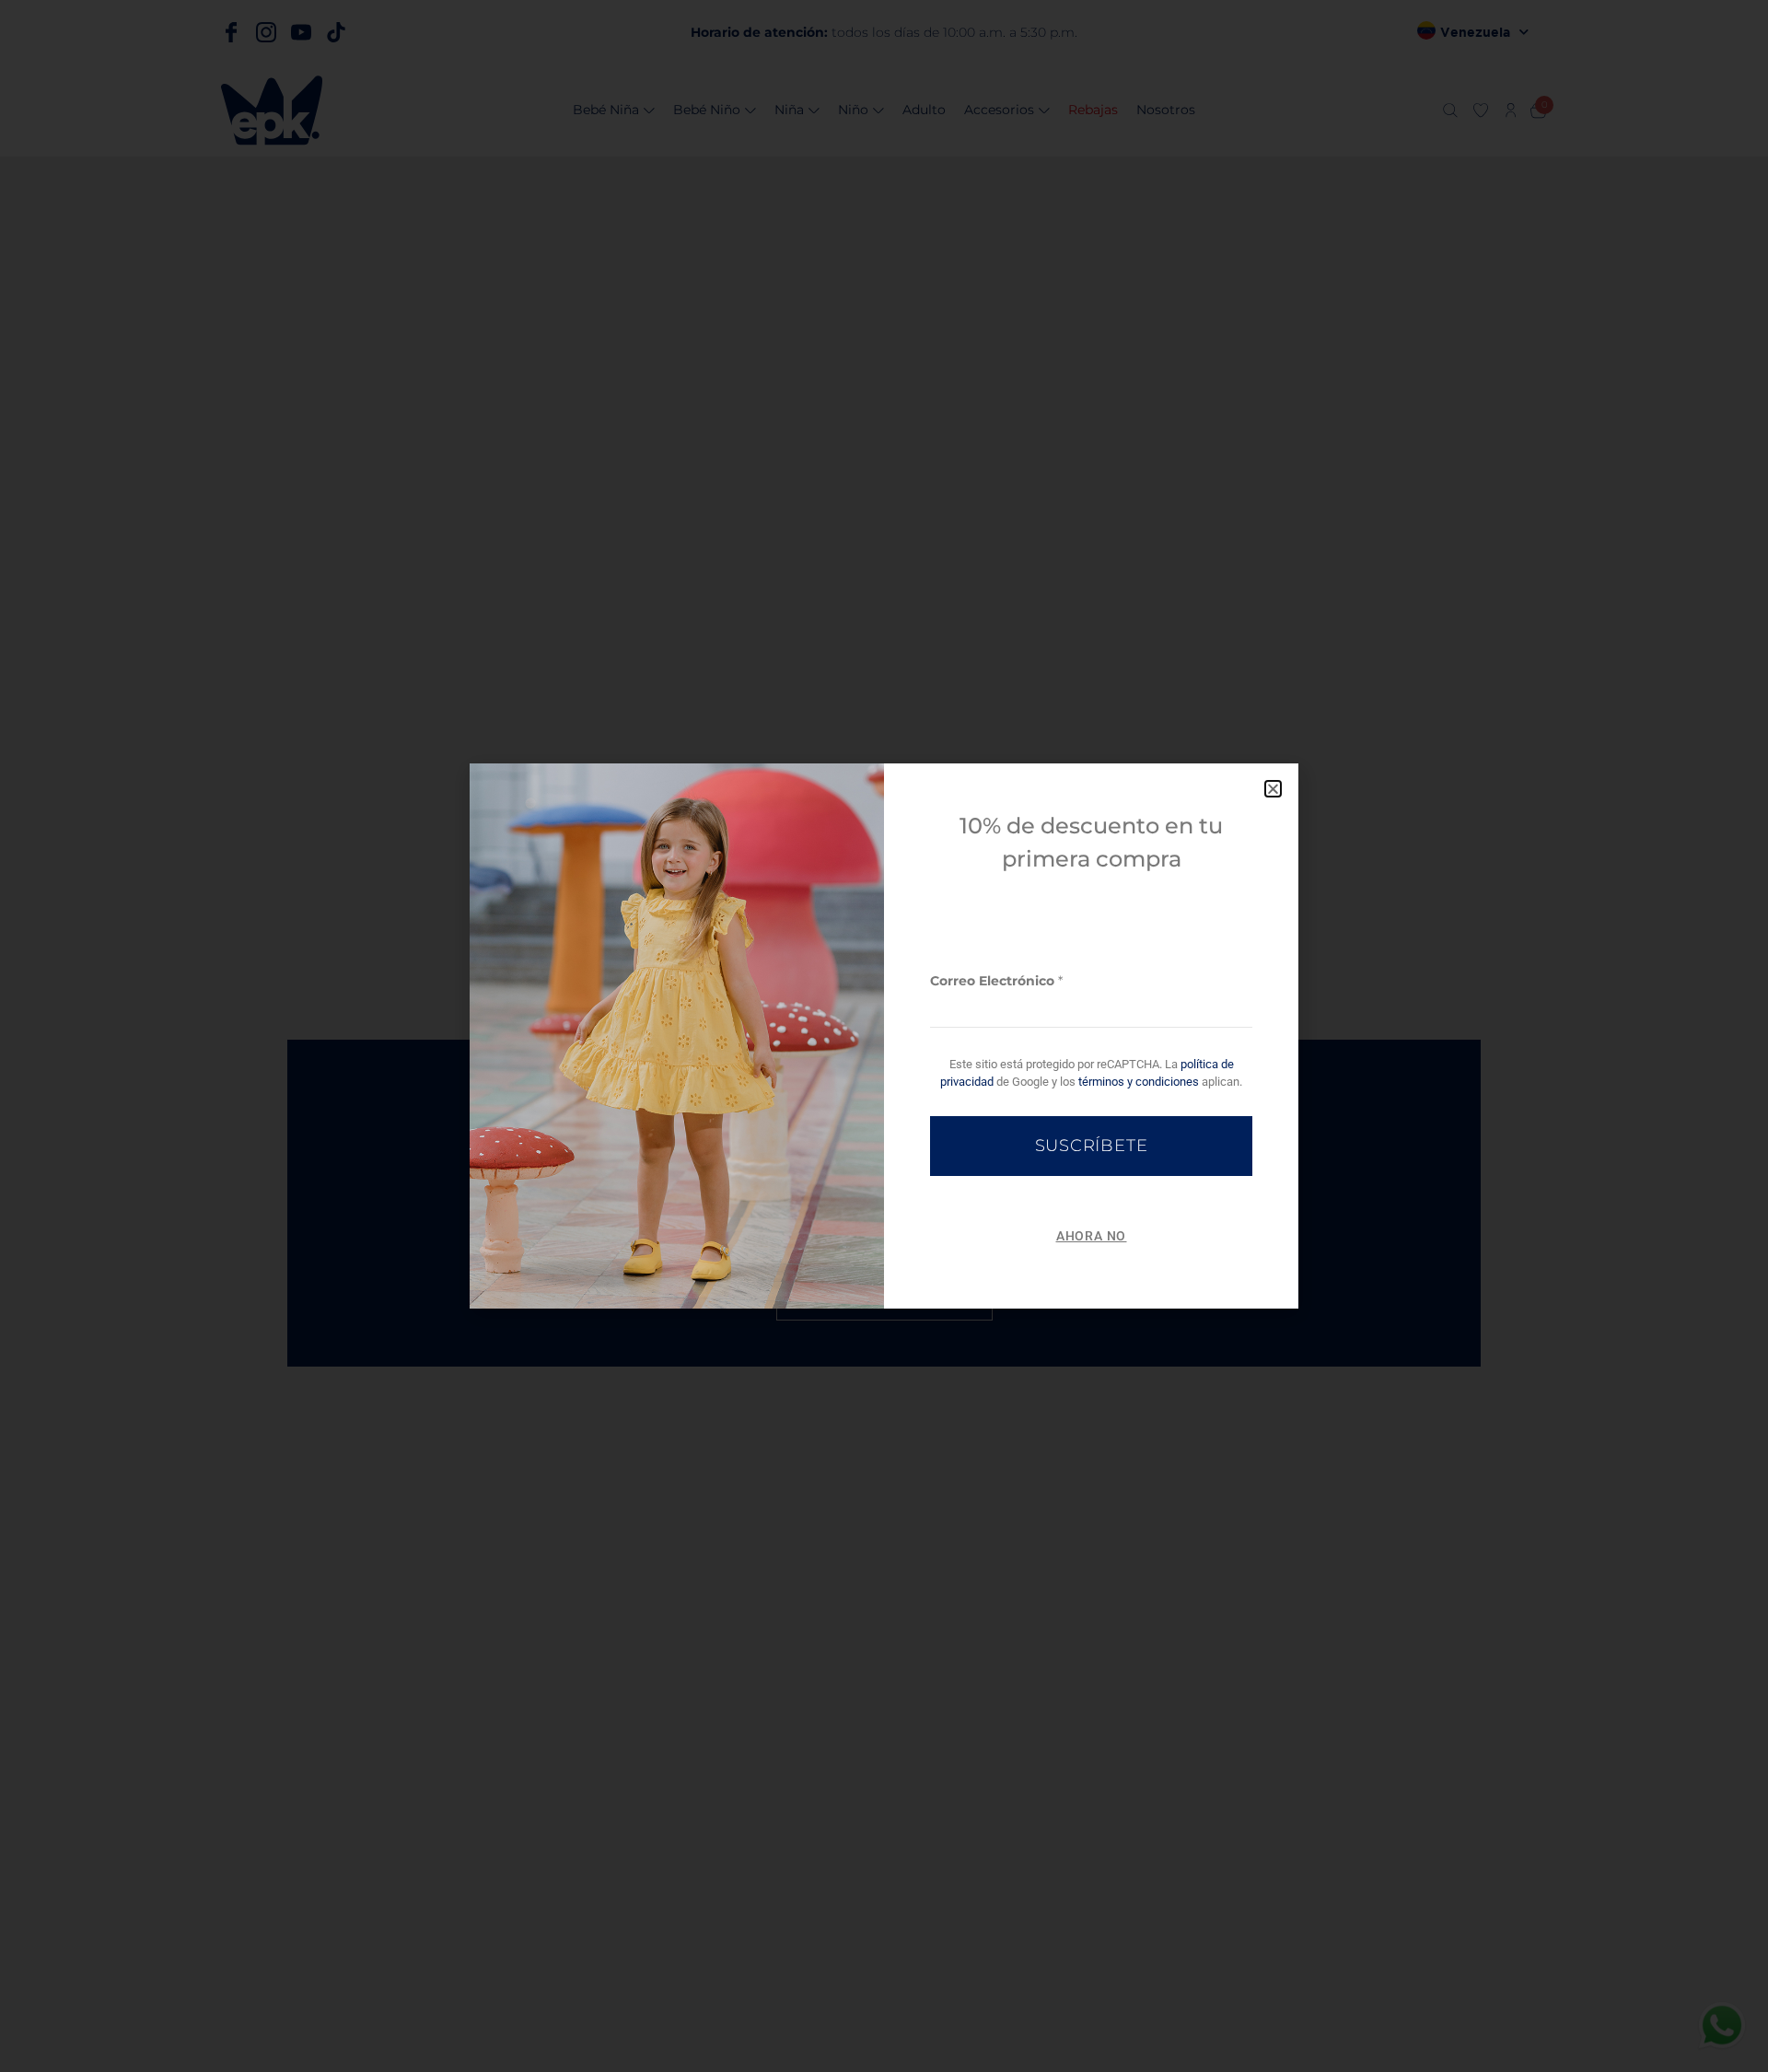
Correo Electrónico (996, 981)
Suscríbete (1092, 1146)
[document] (884, 1036)
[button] (1273, 789)
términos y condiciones (1139, 1082)
